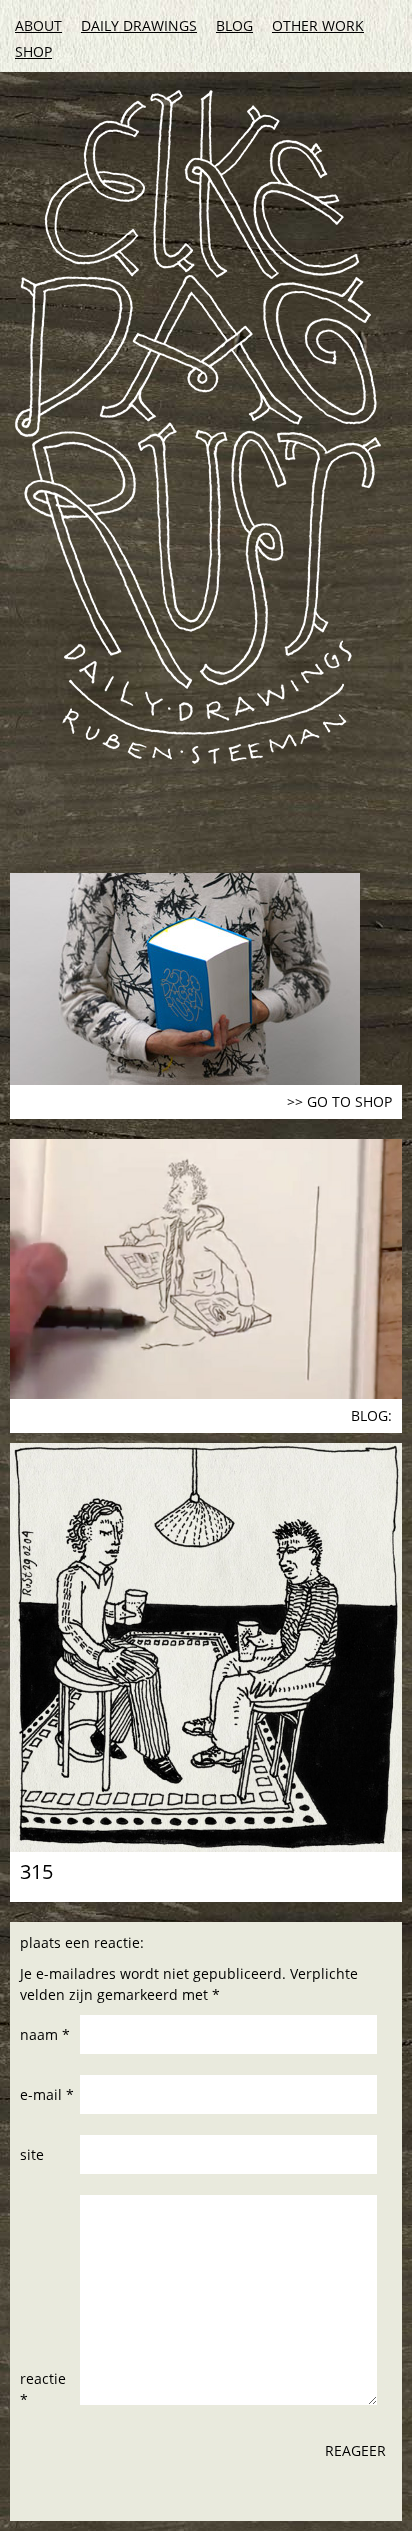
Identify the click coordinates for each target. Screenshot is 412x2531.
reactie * (43, 2389)
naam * (45, 2034)
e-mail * (47, 2094)
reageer (355, 2450)
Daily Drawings (139, 25)
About (38, 25)
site (32, 2154)
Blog (234, 25)
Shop (33, 51)
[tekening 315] (206, 1647)
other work (318, 25)
